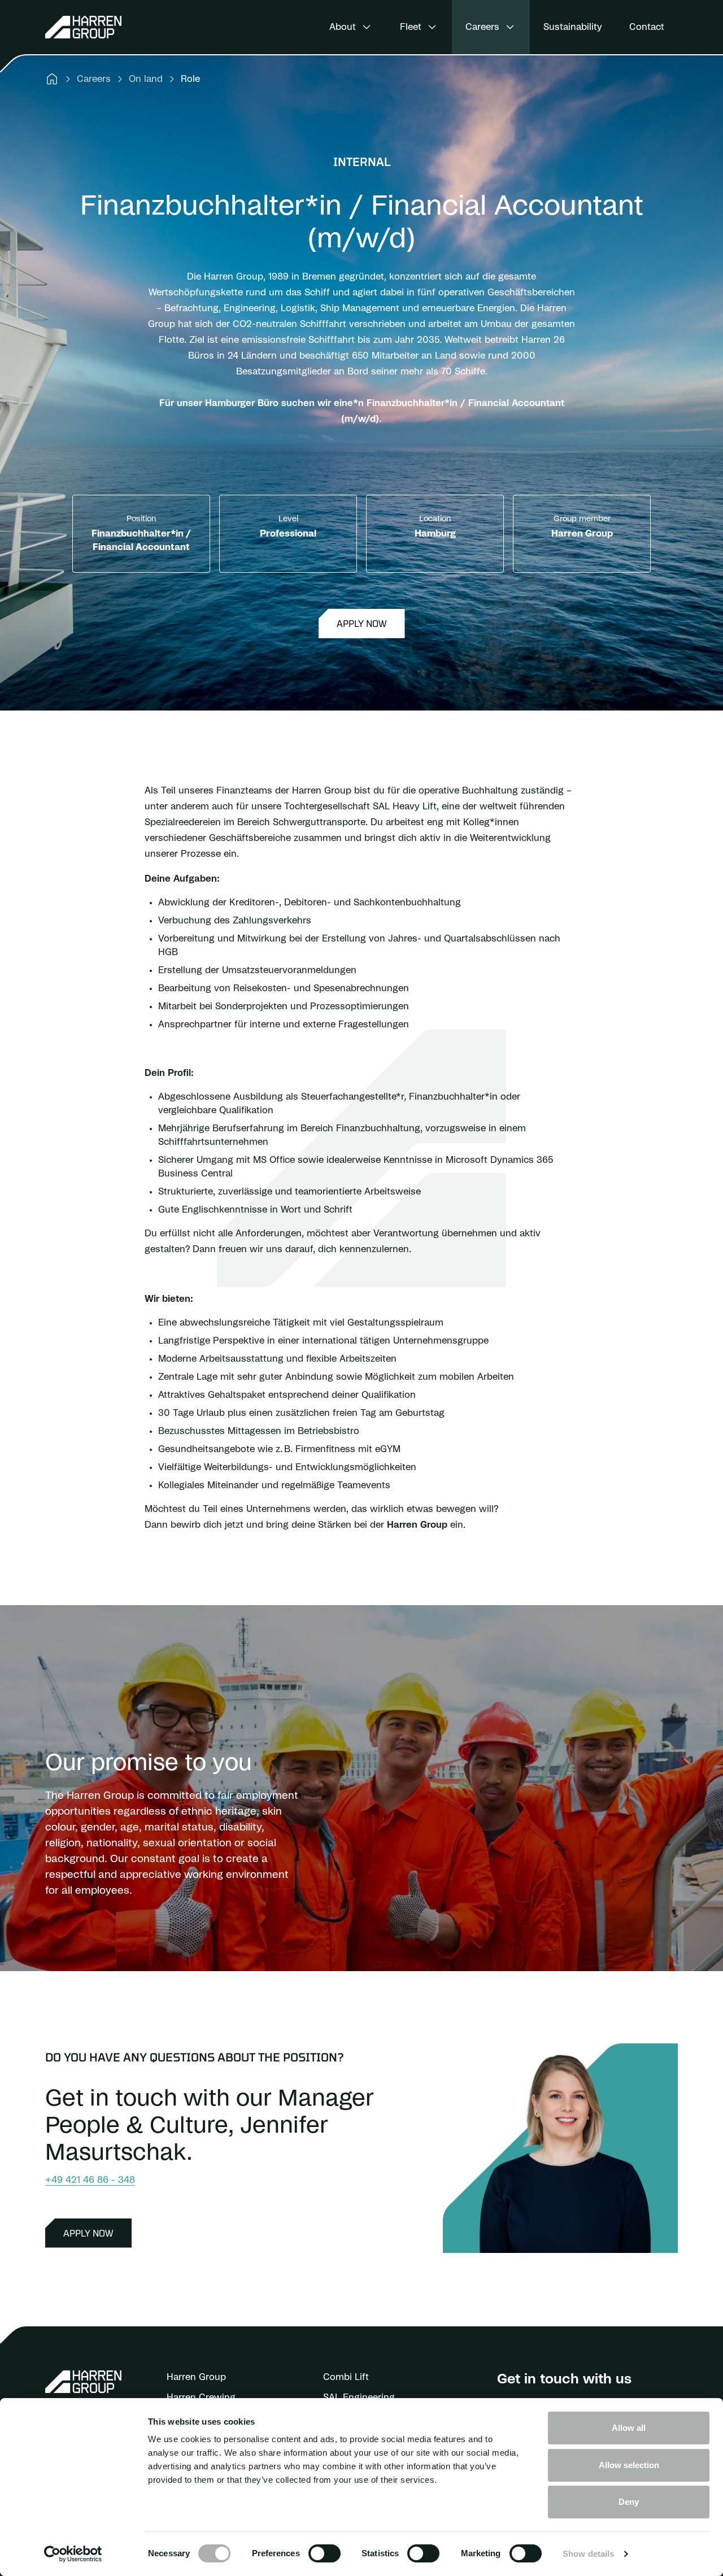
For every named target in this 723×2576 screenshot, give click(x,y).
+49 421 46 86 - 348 (90, 2180)
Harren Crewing (201, 2398)
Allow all (629, 2428)
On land (146, 79)
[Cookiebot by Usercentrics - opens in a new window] (73, 2554)
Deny (629, 2502)
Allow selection (629, 2465)
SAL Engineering (359, 2398)
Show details (588, 2554)
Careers (94, 79)
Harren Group (196, 2377)
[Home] (52, 79)
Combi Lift (346, 2377)
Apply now (362, 623)
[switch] (325, 2553)
